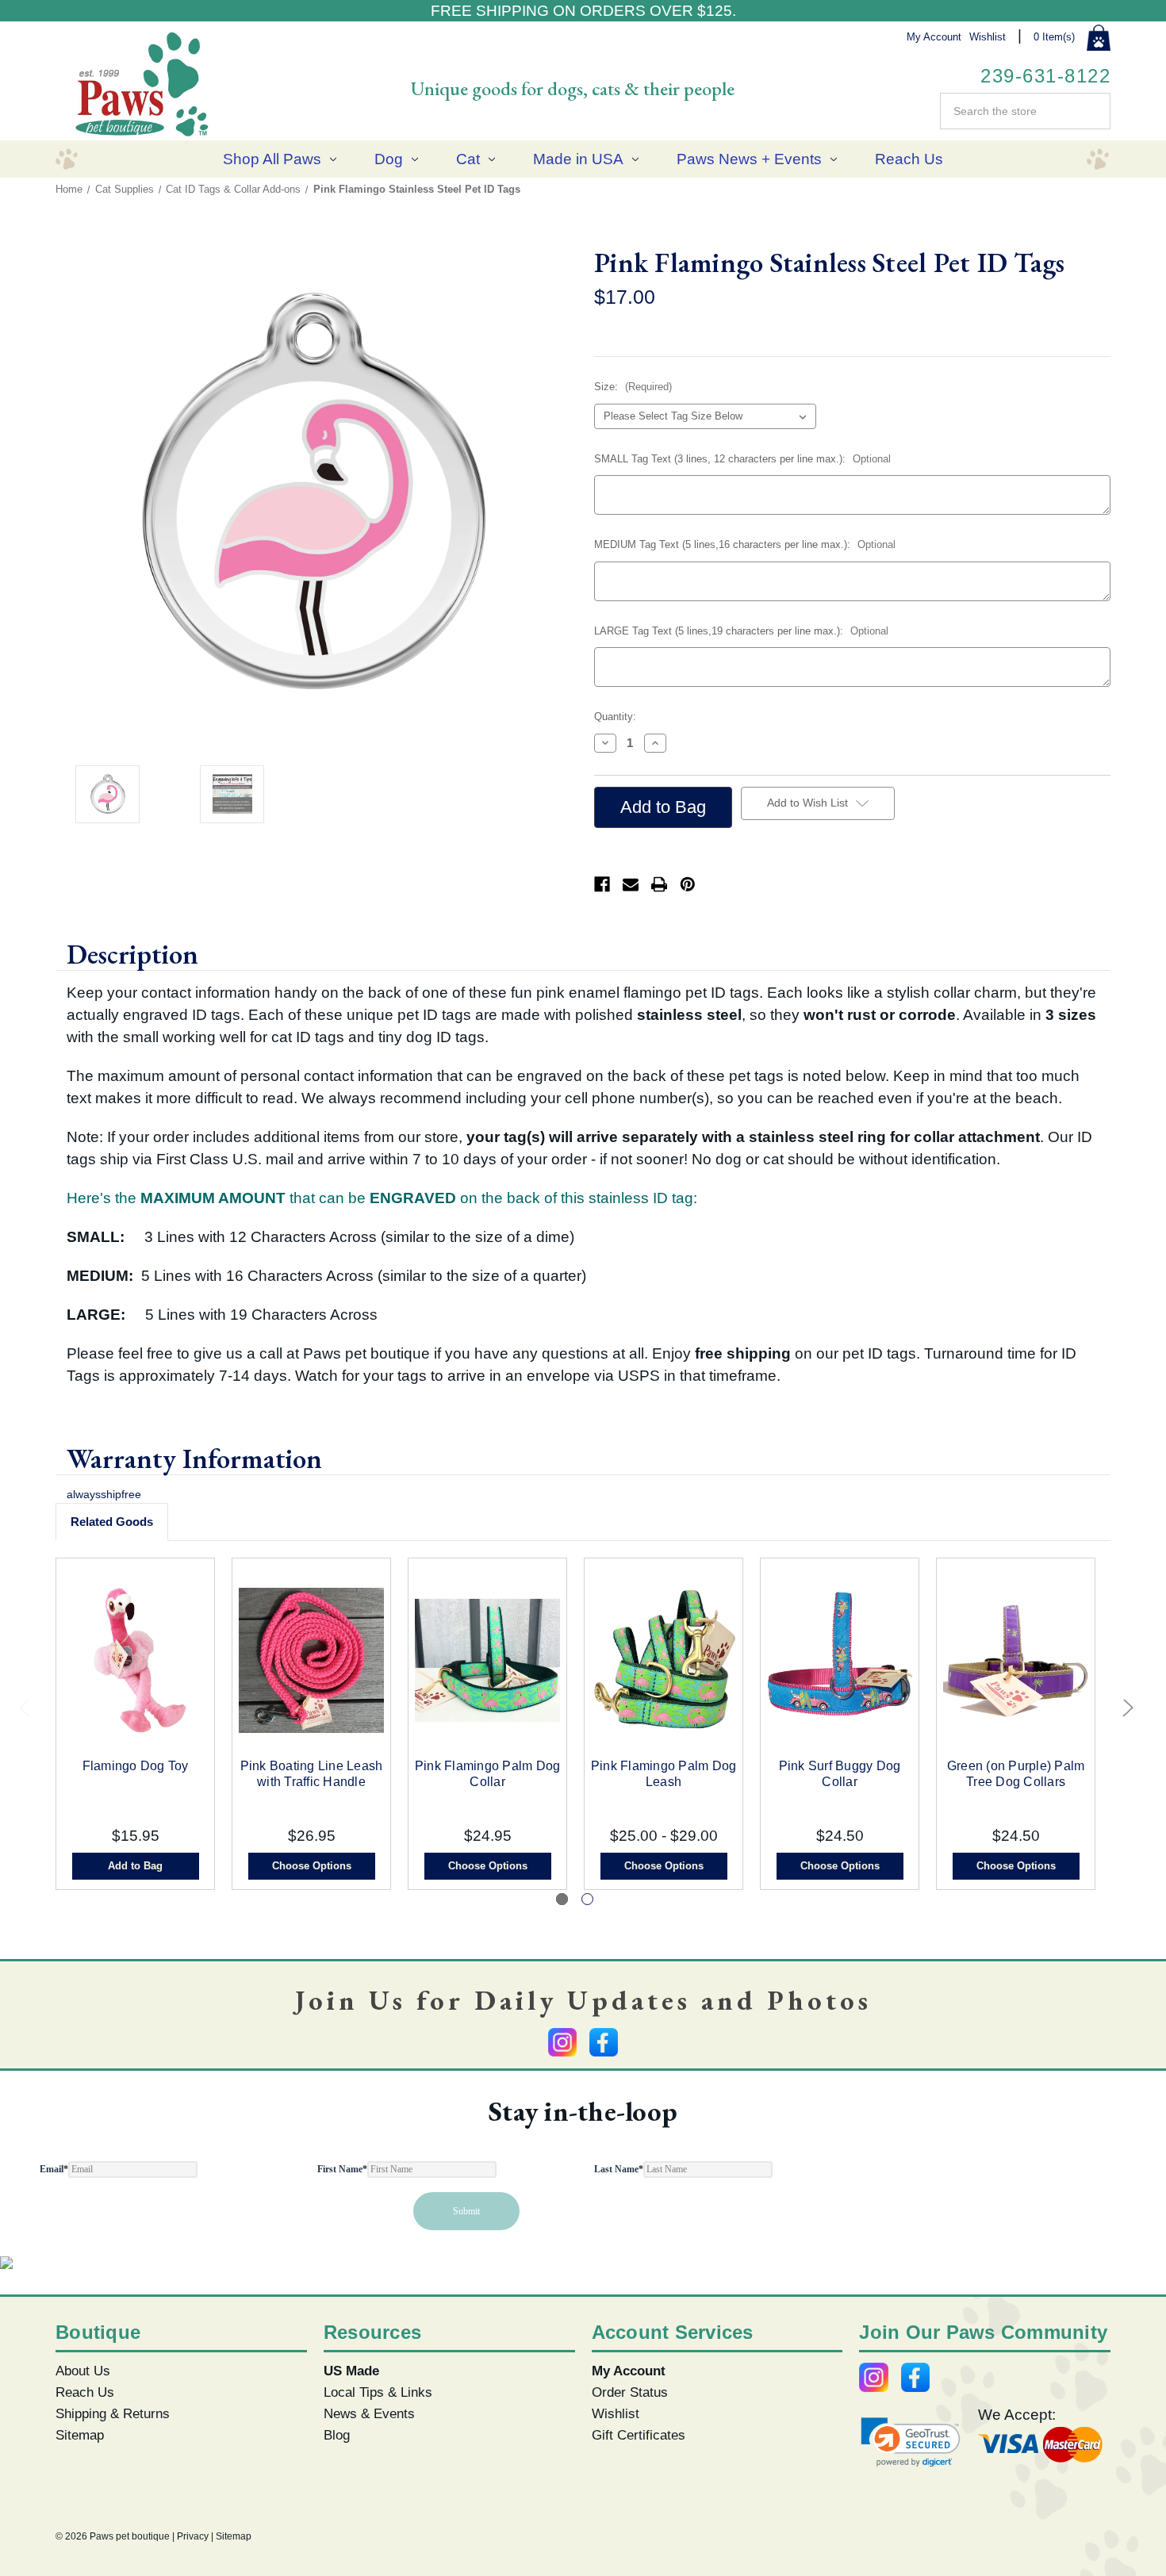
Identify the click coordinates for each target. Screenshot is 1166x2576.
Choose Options (312, 1866)
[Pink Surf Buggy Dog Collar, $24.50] (840, 1660)
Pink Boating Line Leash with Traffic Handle (312, 1774)
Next (1124, 1712)
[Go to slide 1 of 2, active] (562, 1899)
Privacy (193, 2536)
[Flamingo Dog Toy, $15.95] (135, 1660)
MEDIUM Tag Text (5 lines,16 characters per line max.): (745, 544)
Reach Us (909, 159)
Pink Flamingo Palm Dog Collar (488, 1774)
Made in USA (578, 159)
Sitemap (80, 2435)
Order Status (630, 2392)
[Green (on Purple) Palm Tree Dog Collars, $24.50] (1016, 1660)
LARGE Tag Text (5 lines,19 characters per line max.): (741, 631)
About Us (83, 2371)
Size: (633, 387)
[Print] (659, 884)
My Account (934, 37)
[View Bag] (1099, 38)
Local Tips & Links (378, 2392)
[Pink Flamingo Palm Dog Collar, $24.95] (487, 1660)
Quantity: (615, 717)
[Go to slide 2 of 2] (587, 1899)
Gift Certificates (639, 2435)
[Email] (631, 884)
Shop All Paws (272, 159)
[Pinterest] (688, 884)
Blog (337, 2435)
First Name (342, 2169)
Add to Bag (135, 1866)
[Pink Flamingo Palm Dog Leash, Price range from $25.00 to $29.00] (664, 1660)
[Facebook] (602, 884)
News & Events (369, 2413)
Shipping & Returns (113, 2413)
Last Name (619, 2169)
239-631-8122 (1045, 76)
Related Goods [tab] (112, 1522)
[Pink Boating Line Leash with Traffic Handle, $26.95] (311, 1660)
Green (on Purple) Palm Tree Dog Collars (1016, 1774)
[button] (911, 2442)
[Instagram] (562, 2042)
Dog (389, 159)
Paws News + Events (749, 159)
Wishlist (988, 37)
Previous (26, 1712)
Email (54, 2169)
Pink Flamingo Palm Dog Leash (664, 1774)
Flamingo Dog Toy (136, 1766)
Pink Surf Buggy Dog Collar (840, 1774)
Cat (468, 159)
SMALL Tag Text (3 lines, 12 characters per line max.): (742, 459)
